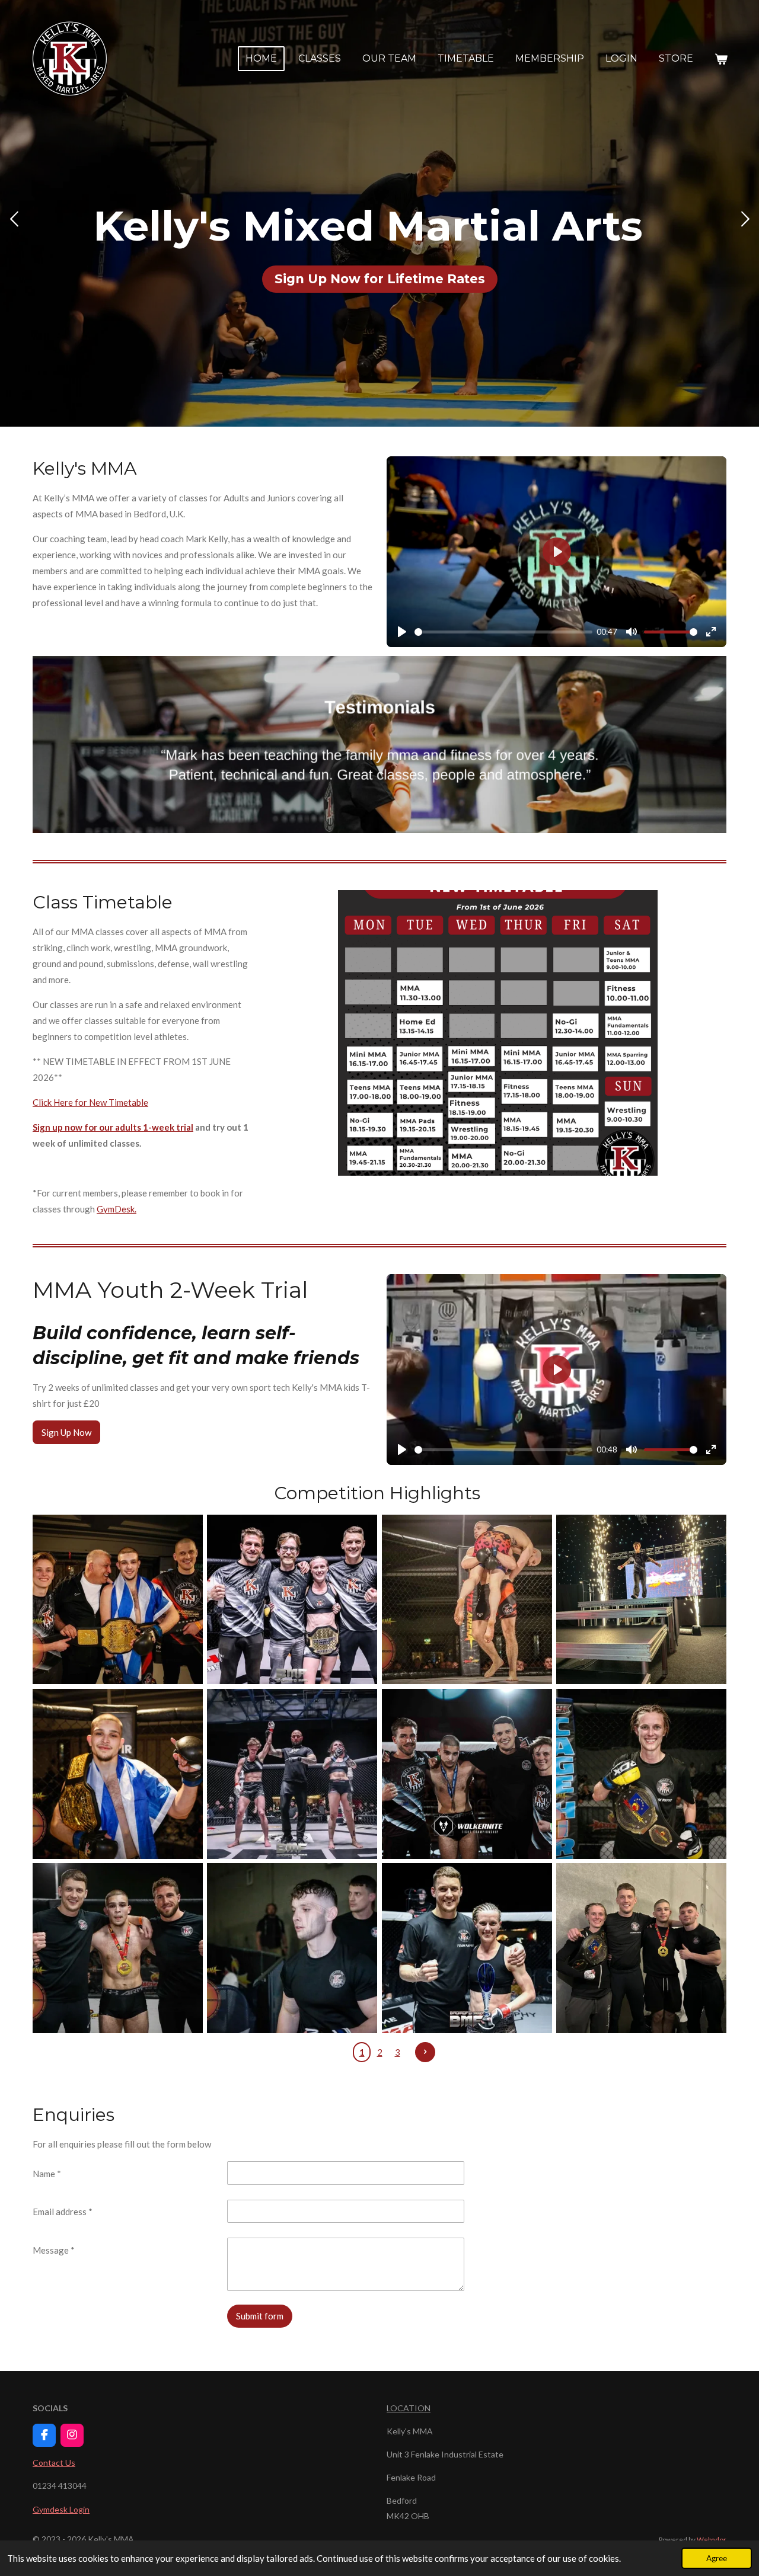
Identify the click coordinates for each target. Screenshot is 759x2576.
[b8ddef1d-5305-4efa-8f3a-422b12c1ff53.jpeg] (467, 1774)
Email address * (63, 2212)
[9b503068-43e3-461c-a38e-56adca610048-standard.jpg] (292, 1774)
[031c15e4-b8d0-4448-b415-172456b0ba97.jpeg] (292, 1599)
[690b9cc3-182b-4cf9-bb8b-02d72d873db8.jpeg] (641, 1948)
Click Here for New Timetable (90, 1102)
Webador (712, 2539)
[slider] (503, 632)
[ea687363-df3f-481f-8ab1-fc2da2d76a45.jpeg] (641, 1774)
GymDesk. (117, 1209)
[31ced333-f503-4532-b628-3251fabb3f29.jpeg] (292, 1948)
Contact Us (54, 2463)
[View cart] (721, 59)
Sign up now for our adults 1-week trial (113, 1127)
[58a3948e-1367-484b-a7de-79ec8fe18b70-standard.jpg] (117, 1599)
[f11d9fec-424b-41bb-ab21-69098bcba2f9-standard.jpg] (467, 1599)
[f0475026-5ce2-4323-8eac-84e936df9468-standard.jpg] (641, 1599)
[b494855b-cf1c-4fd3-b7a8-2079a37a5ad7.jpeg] (117, 1948)
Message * (54, 2250)
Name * (47, 2174)
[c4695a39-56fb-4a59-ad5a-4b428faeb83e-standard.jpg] (117, 1774)
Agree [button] (717, 2558)
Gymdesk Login (61, 2509)
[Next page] (425, 2052)
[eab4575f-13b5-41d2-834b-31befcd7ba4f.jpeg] (467, 1948)
